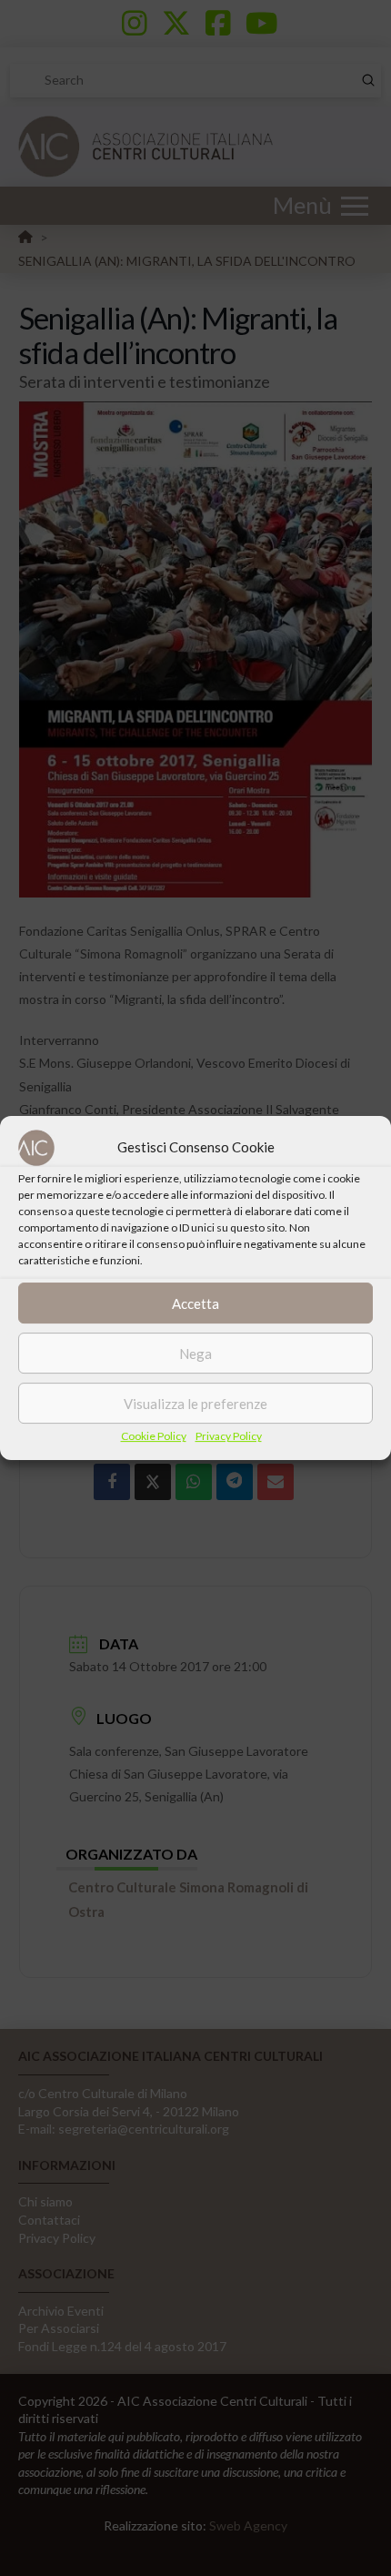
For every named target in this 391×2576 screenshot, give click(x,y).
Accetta (195, 1303)
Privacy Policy (229, 1436)
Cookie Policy (154, 1436)
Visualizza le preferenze (195, 1404)
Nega (195, 1354)
